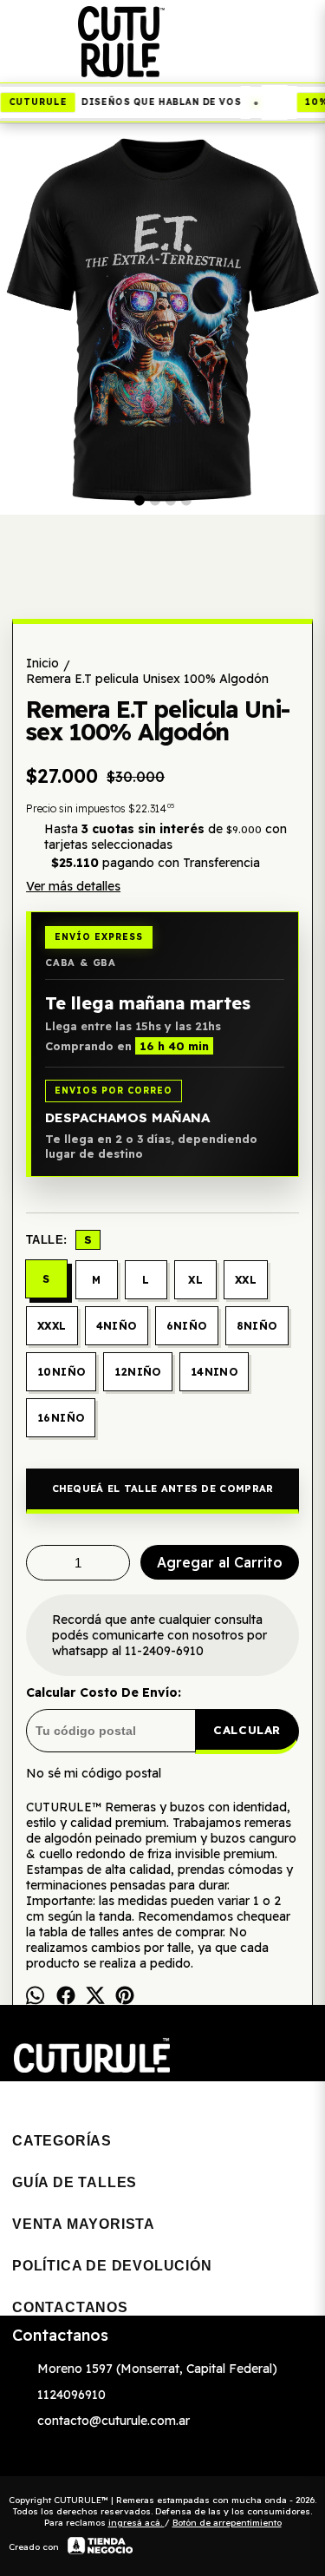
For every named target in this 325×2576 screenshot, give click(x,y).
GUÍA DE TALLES (75, 2182)
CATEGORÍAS (62, 2141)
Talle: (59, 1239)
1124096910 (71, 2395)
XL (195, 1280)
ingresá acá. (136, 2523)
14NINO (214, 1372)
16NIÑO (61, 1418)
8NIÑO (257, 1326)
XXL (246, 1280)
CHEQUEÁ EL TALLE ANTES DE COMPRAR (163, 1488)
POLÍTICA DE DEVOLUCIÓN (112, 2266)
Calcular (247, 1730)
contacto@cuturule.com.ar (114, 2421)
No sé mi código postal (94, 1773)
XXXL (52, 1326)
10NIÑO (61, 1372)
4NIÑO (117, 1326)
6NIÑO (187, 1326)
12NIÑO (137, 1372)
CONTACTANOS (70, 2307)
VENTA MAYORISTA (84, 2224)
